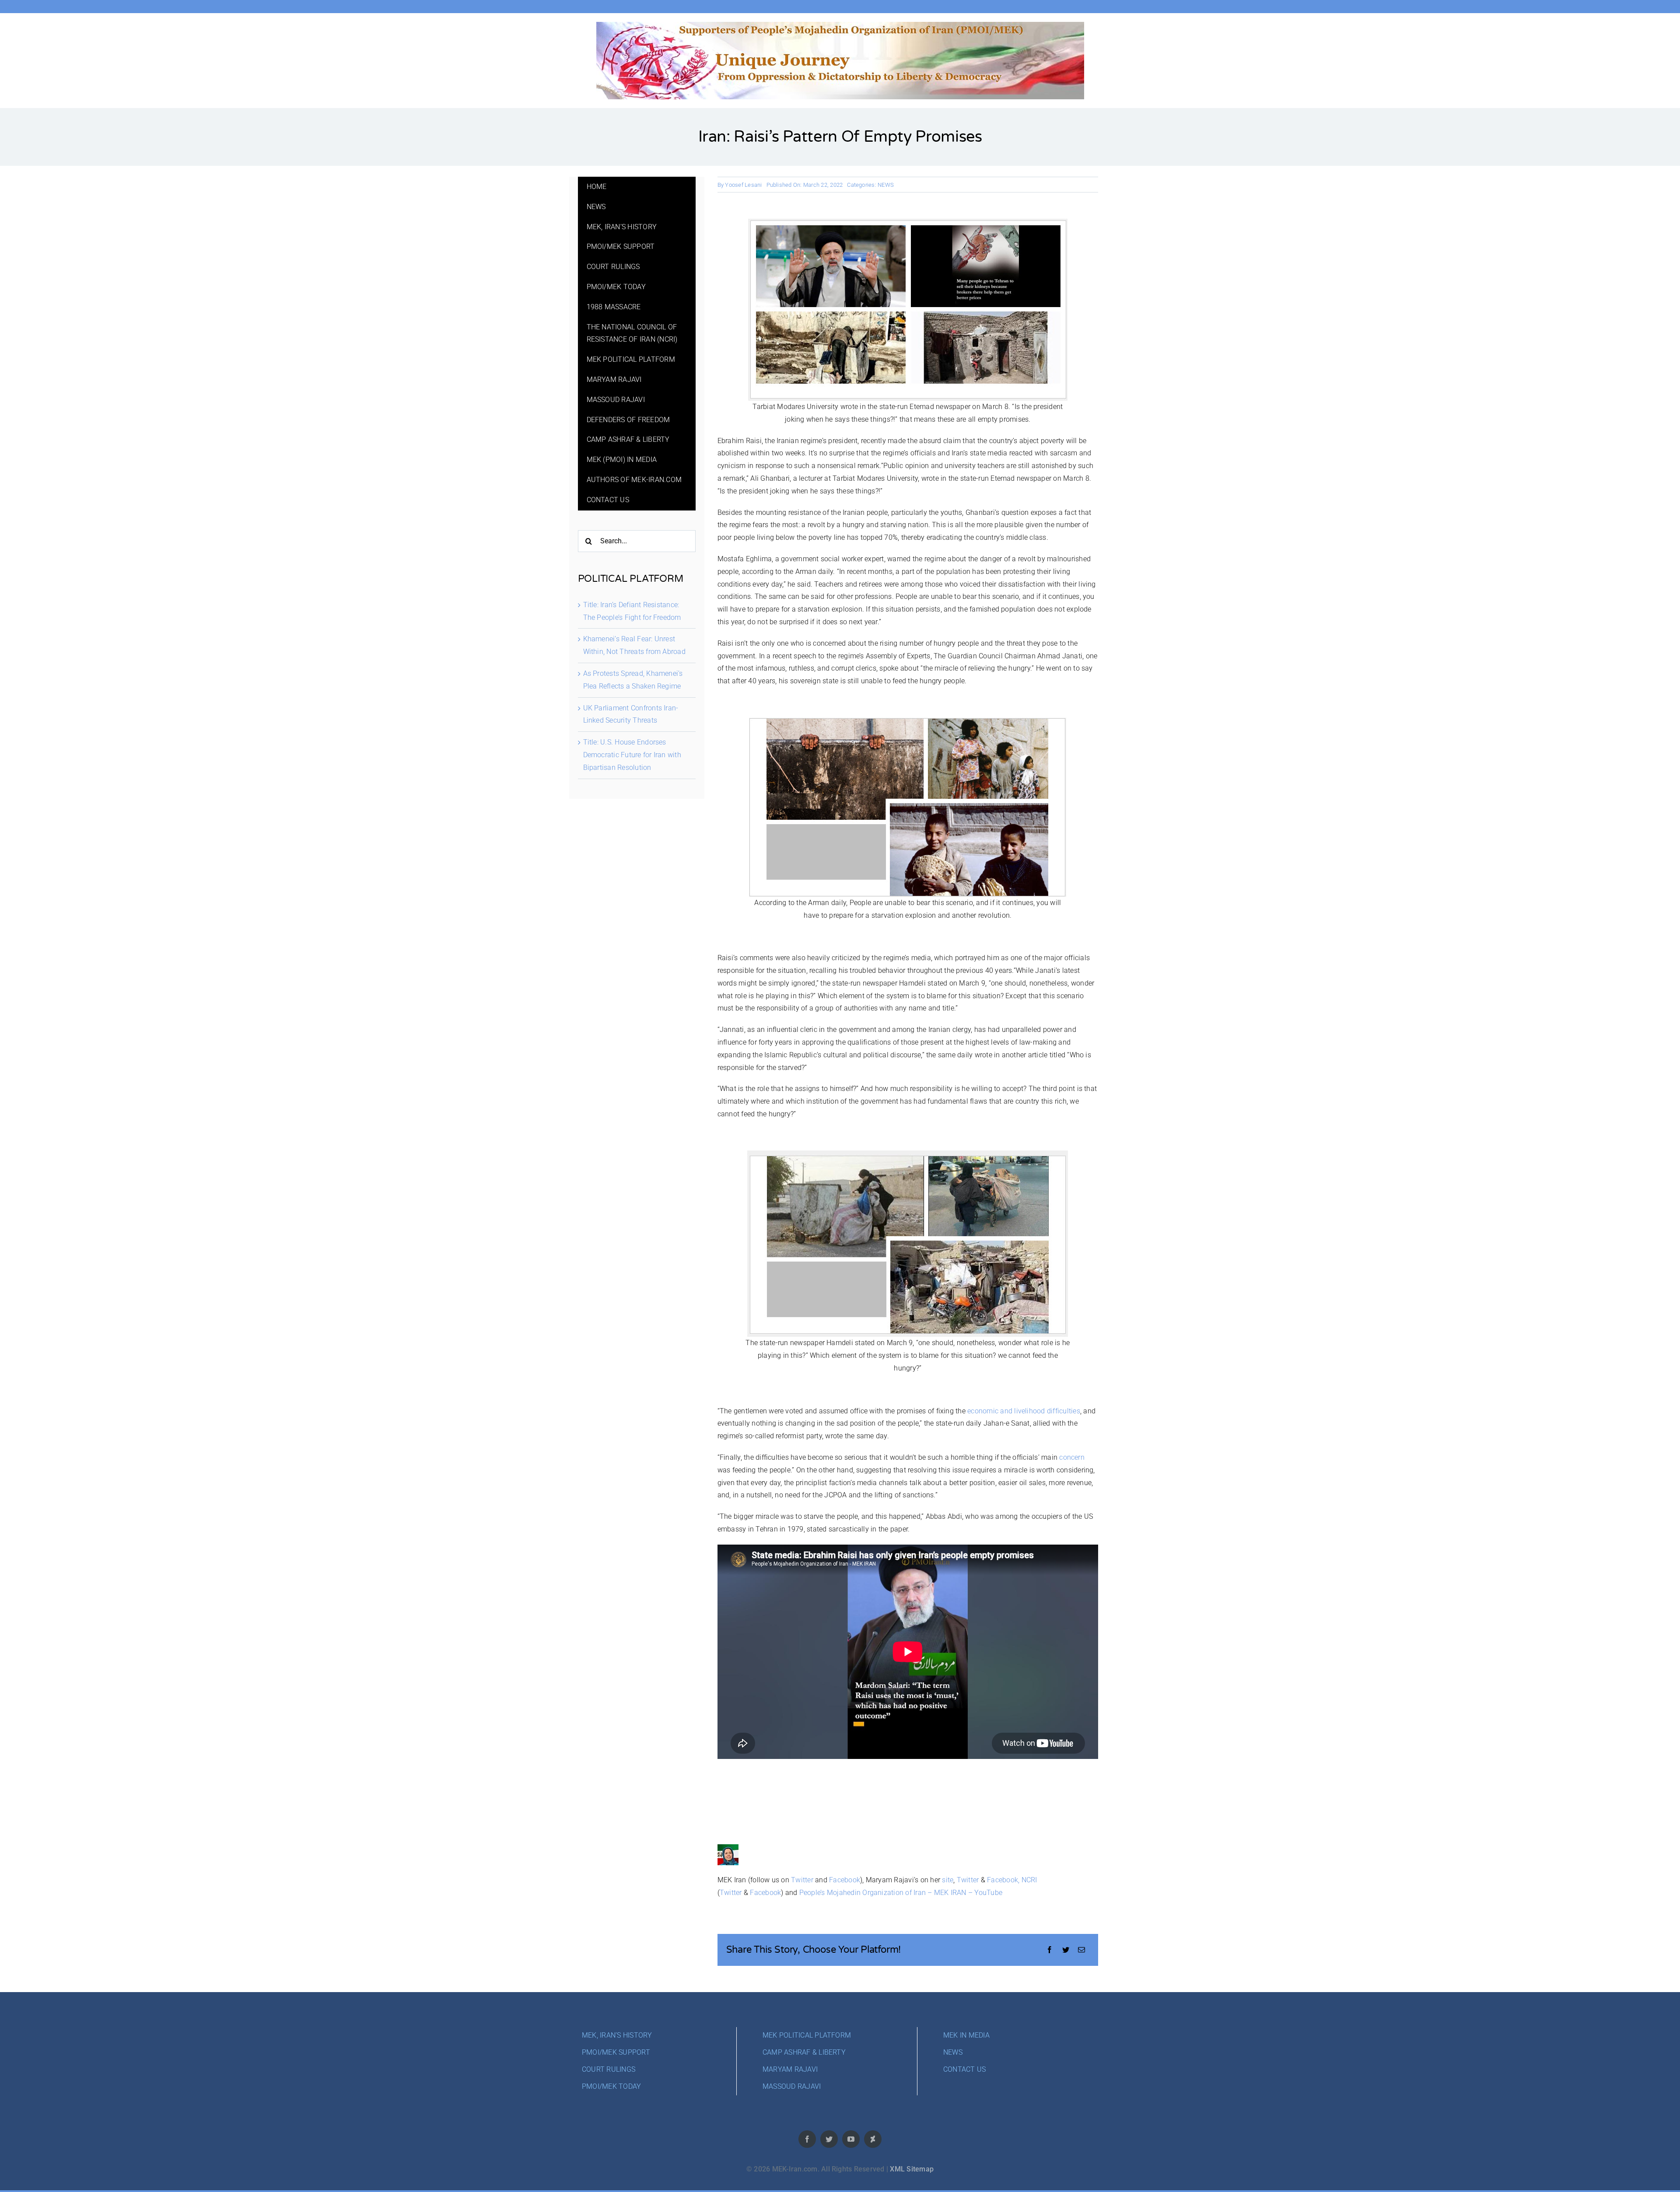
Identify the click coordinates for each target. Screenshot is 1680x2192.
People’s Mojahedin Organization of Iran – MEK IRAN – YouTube (901, 1893)
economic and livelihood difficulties (1024, 1411)
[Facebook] (1050, 1950)
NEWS (886, 185)
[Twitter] (1066, 1950)
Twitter (802, 1880)
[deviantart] (873, 2139)
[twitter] (829, 2139)
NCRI (1029, 1880)
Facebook (845, 1880)
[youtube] (851, 2139)
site (948, 1880)
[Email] (1081, 1950)
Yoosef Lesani (743, 185)
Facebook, (1003, 1880)
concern (1072, 1457)
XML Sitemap (912, 2169)
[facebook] (807, 2139)
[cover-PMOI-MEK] (840, 25)
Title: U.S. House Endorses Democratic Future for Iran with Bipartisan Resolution (632, 755)
